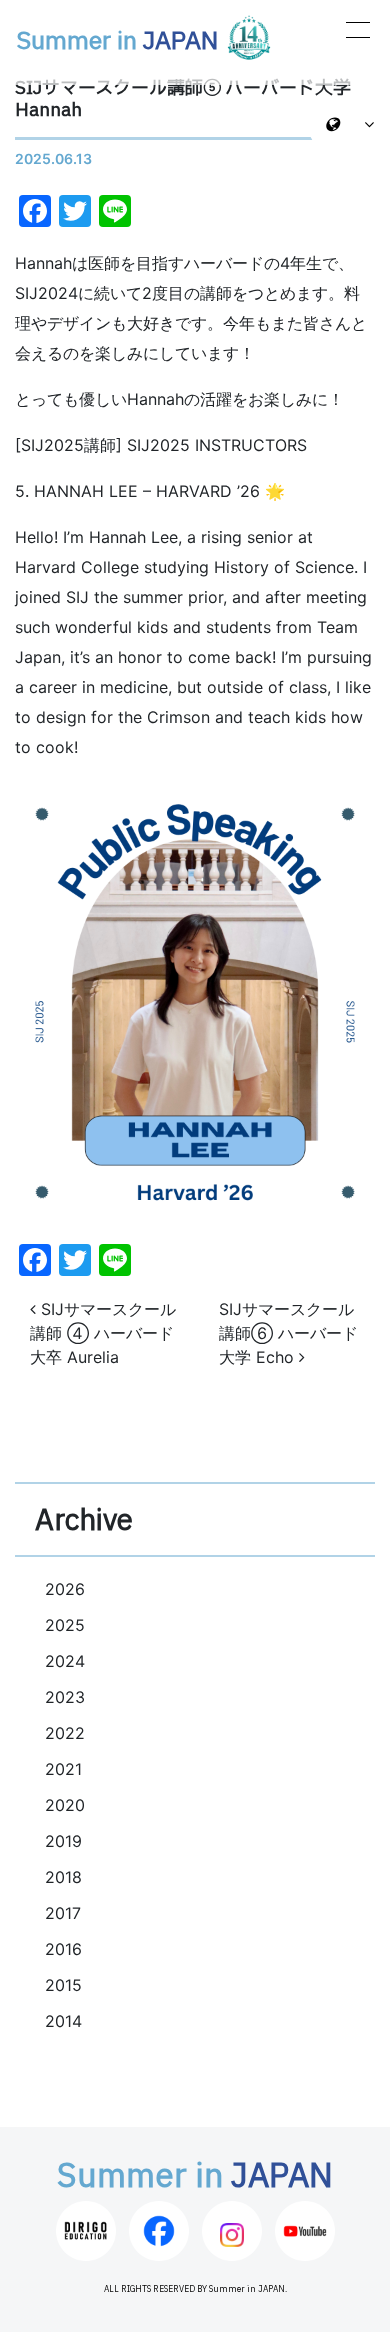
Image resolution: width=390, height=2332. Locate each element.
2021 (63, 1769)
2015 (63, 1985)
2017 (63, 1913)
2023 (65, 1697)
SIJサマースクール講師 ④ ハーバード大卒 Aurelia (103, 1333)
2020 (65, 1805)
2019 (63, 1841)
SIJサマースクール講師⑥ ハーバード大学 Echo (288, 1333)
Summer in (117, 42)
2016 (63, 1949)
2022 (65, 1733)
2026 (65, 1589)
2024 (65, 1661)
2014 (63, 2021)
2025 (65, 1625)
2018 (63, 1877)
